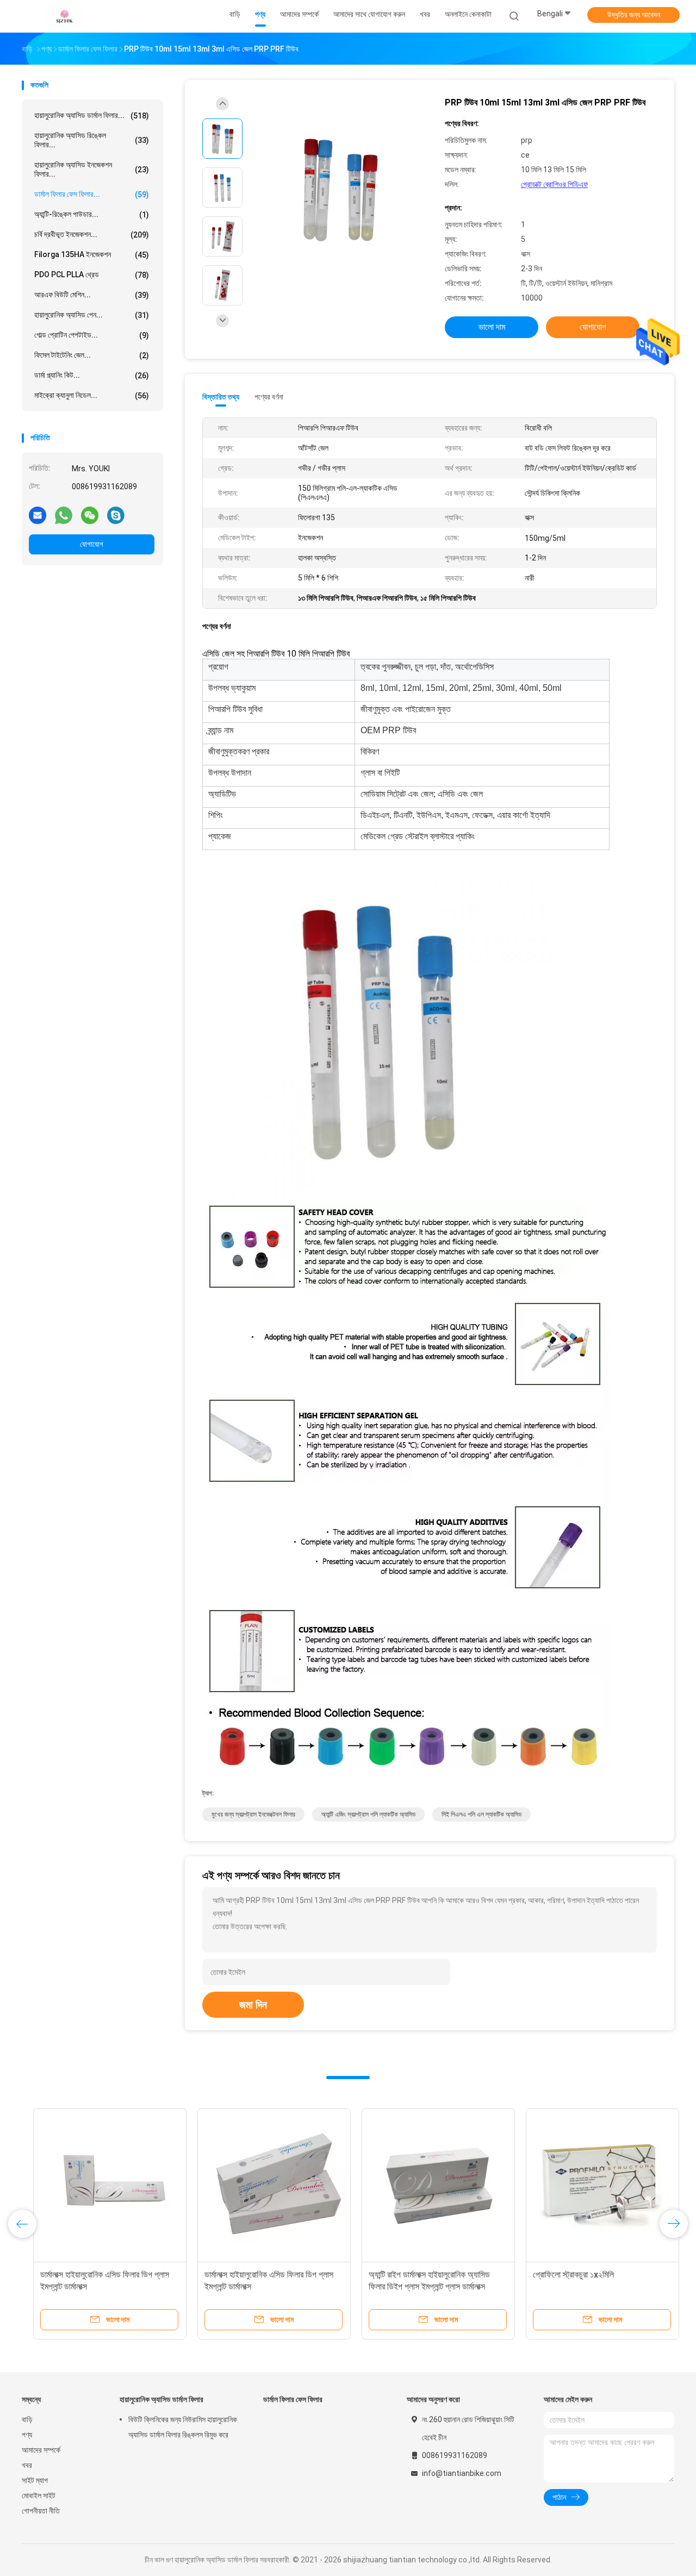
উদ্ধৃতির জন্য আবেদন (634, 15)
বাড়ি (27, 2419)
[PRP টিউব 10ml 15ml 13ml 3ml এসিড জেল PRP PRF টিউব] (339, 189)
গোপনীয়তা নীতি (41, 2511)
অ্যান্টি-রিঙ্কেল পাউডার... (92, 214)
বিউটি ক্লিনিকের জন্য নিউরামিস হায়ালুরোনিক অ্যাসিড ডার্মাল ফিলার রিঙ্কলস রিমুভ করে (183, 2427)
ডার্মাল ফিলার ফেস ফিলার (293, 2399)
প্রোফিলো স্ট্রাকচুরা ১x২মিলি (562, 2275)
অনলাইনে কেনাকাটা (468, 14)
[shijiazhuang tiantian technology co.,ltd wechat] (90, 515)
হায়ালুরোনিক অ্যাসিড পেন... (92, 315)
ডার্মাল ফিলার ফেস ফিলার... (92, 194)
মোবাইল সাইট (39, 2496)
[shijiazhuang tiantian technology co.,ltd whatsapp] (64, 515)
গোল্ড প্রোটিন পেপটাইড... (92, 335)
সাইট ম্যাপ (35, 2480)
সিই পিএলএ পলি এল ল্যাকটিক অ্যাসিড (481, 1814)
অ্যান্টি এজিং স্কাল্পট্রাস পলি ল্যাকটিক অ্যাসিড (368, 1814)
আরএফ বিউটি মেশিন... (92, 295)
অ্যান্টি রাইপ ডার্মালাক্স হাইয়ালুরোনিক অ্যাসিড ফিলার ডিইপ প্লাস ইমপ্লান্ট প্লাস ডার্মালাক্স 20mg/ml (418, 2287)
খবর (27, 2465)
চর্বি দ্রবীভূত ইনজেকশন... (92, 235)
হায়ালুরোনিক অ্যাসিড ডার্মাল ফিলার (161, 2399)
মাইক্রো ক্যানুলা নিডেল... (92, 395)
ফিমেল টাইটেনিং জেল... (92, 355)
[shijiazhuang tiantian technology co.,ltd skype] (116, 515)
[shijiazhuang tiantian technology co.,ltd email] (38, 515)
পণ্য (27, 2435)
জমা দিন (253, 2005)
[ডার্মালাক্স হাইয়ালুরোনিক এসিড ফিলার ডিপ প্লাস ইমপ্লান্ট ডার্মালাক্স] (98, 2185)
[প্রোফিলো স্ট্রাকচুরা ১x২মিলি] (591, 2185)
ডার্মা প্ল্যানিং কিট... (92, 375)
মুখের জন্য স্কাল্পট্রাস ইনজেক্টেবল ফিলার (253, 1814)
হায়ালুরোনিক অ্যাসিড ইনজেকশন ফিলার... (92, 169)
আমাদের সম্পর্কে (41, 2450)
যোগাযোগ (92, 544)
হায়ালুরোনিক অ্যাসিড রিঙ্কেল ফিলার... (92, 140)
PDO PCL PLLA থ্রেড (92, 275)
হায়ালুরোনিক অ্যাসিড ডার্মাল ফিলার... (92, 116)
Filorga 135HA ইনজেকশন (92, 255)
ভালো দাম (492, 327)
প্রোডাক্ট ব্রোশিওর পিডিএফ (554, 184)
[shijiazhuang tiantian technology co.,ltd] (64, 16)
